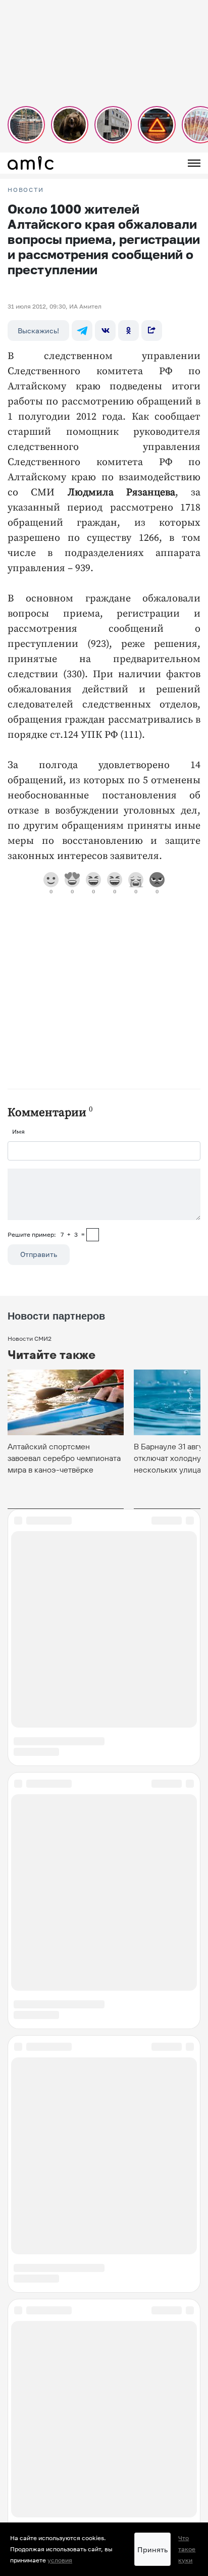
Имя (18, 1131)
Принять (152, 2549)
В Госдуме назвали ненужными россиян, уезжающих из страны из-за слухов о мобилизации (98, 2331)
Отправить (39, 1254)
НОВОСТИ (26, 190)
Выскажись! (38, 331)
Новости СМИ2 (30, 1338)
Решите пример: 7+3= (46, 1234)
